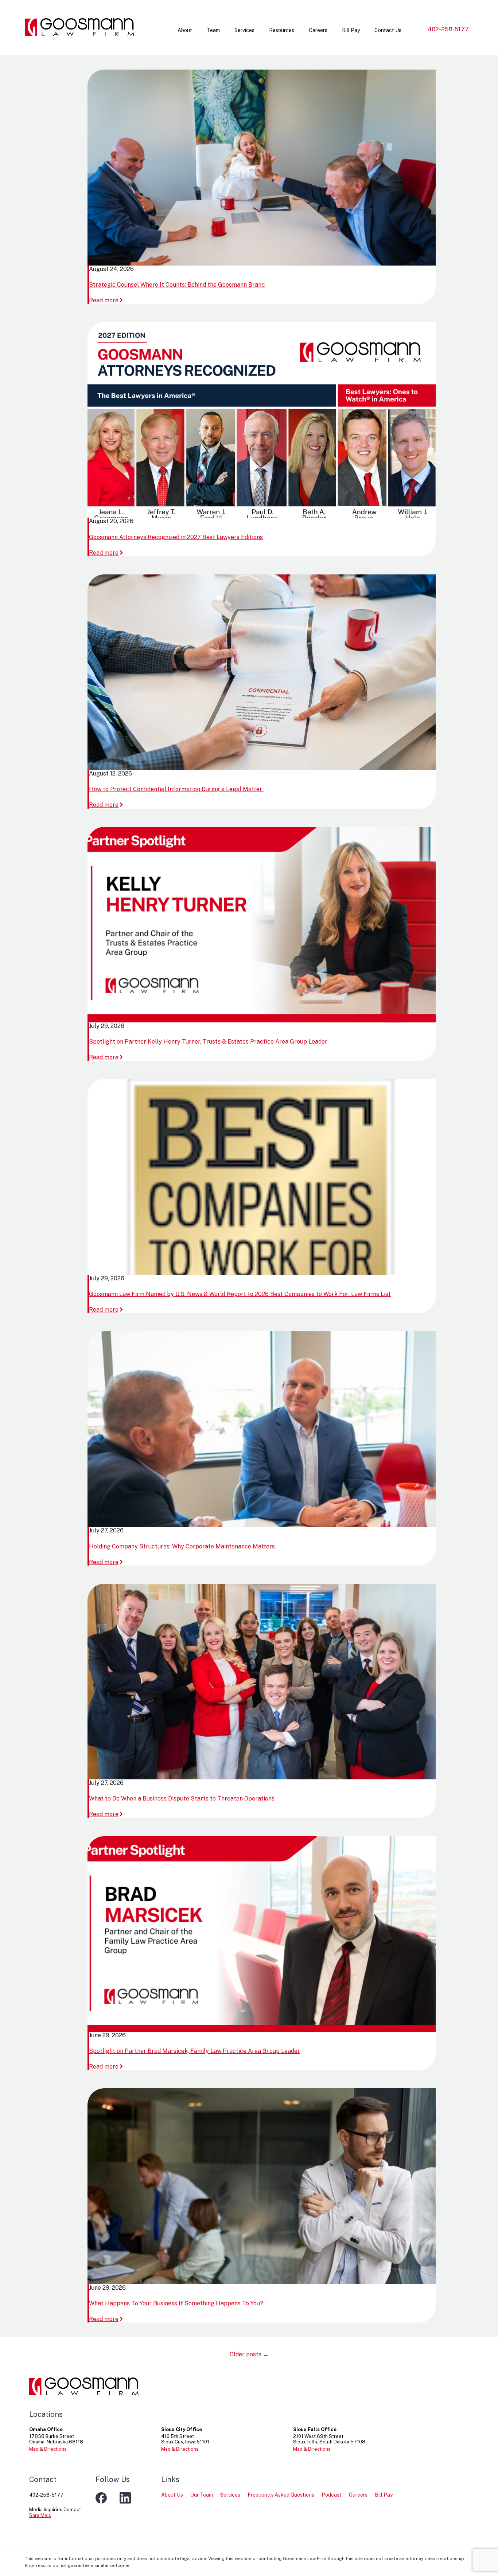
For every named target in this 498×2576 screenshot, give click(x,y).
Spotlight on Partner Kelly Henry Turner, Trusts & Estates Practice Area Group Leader (208, 1042)
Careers (318, 30)
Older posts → (249, 2354)
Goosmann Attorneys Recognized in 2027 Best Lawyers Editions (176, 537)
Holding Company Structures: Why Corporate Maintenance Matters (182, 1546)
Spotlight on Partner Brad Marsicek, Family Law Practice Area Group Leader (194, 2051)
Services (244, 30)
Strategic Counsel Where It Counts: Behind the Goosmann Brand (177, 285)
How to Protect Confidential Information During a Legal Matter (176, 789)
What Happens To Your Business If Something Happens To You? (176, 2303)
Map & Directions (48, 2449)
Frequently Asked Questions (281, 2495)
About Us (172, 2495)
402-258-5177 (448, 29)
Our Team (202, 2495)
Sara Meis (40, 2515)
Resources (282, 30)
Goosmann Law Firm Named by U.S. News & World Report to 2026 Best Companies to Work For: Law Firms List (240, 1294)
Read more (107, 300)
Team (213, 30)
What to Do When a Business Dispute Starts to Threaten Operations (182, 1799)
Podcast (332, 2495)
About (185, 30)
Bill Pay (351, 30)
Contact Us (388, 30)
